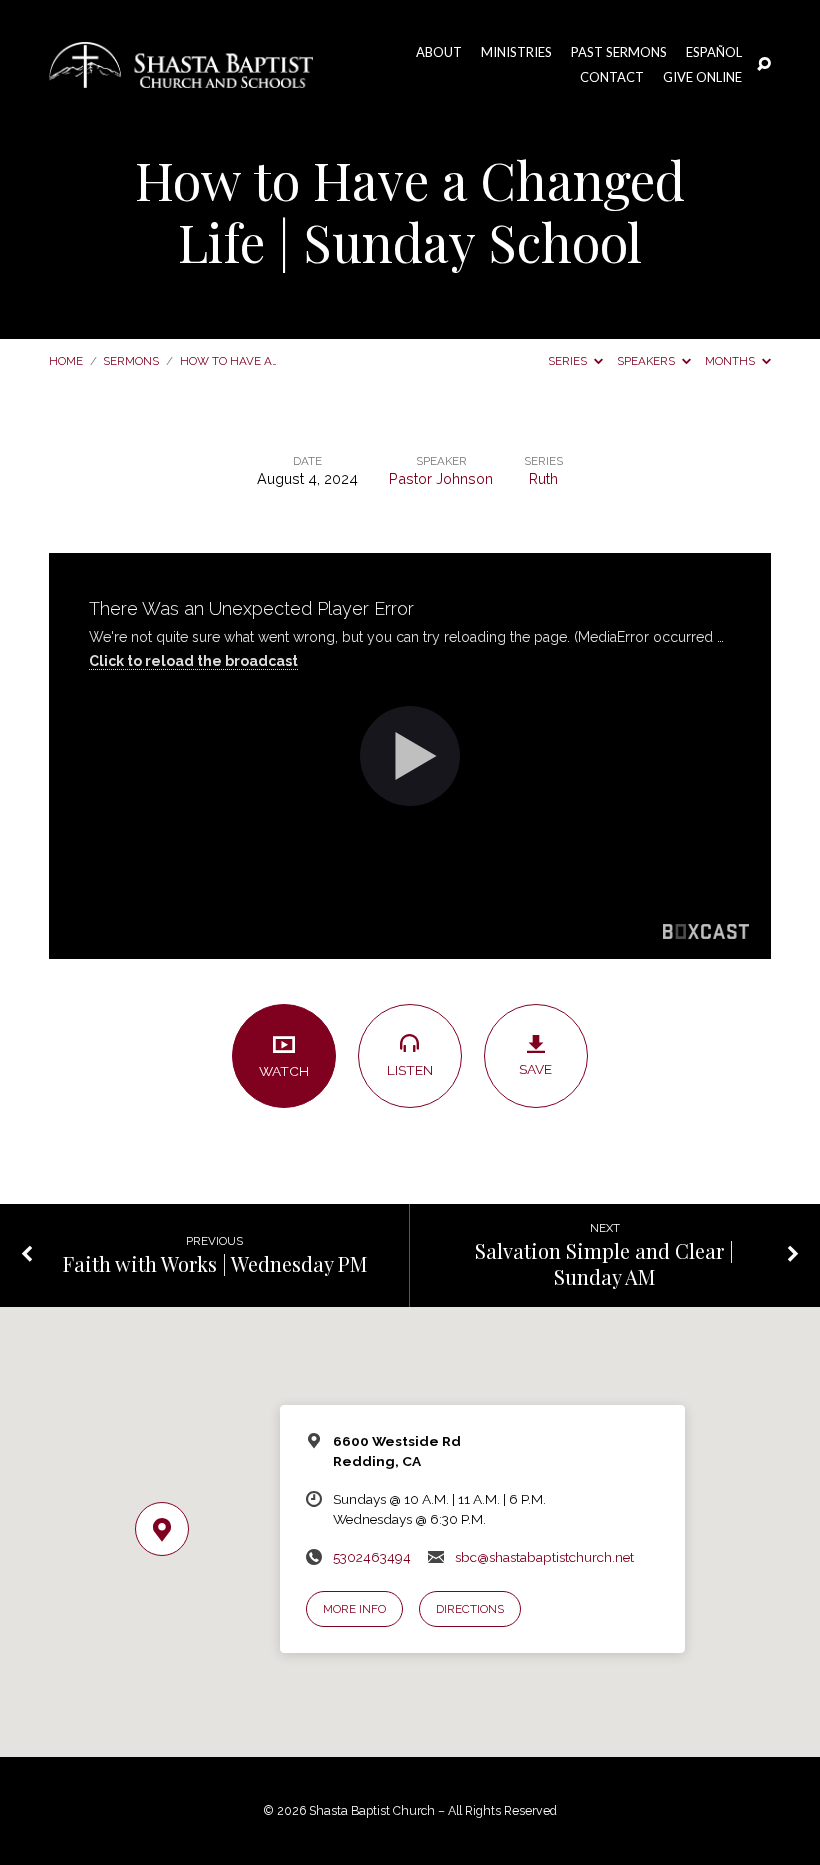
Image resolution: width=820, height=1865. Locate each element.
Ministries (516, 52)
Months (731, 361)
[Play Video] (410, 756)
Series (569, 361)
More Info (354, 1609)
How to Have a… (228, 361)
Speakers (647, 361)
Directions (470, 1609)
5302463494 (372, 1557)
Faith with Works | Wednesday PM (215, 1263)
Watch (284, 1071)
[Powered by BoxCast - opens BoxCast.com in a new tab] (706, 934)
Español (714, 52)
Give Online (702, 77)
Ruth (543, 478)
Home (66, 361)
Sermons (131, 361)
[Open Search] (764, 65)
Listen (410, 1070)
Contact (612, 77)
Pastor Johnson (441, 478)
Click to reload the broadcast (193, 661)
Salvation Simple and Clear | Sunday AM (604, 1263)
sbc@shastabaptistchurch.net (544, 1557)
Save (535, 1069)
